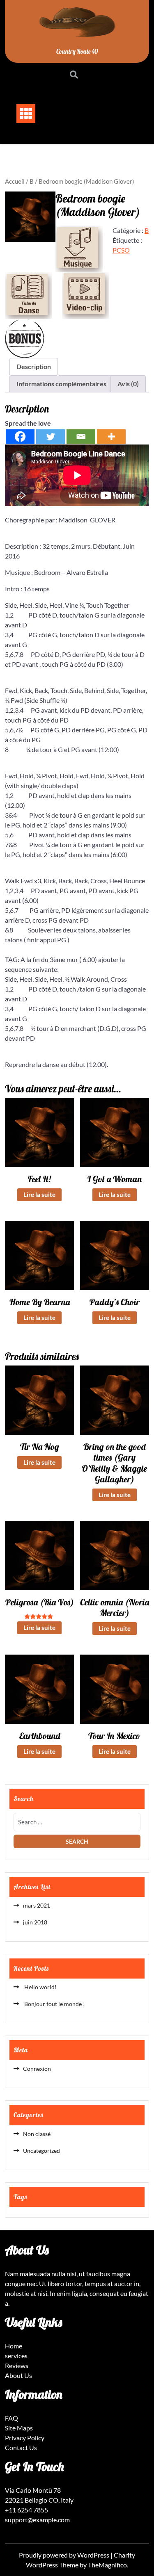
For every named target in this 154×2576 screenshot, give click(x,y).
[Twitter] (51, 437)
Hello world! (40, 1987)
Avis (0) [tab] (128, 384)
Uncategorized (41, 2151)
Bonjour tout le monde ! (54, 2004)
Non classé (37, 2134)
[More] (111, 437)
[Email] (81, 437)
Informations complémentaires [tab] (61, 384)
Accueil (15, 181)
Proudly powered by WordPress (65, 2555)
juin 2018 (35, 1922)
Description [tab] (34, 366)
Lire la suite (39, 1195)
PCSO (121, 250)
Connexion (37, 2069)
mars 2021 (37, 1905)
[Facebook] (20, 437)
